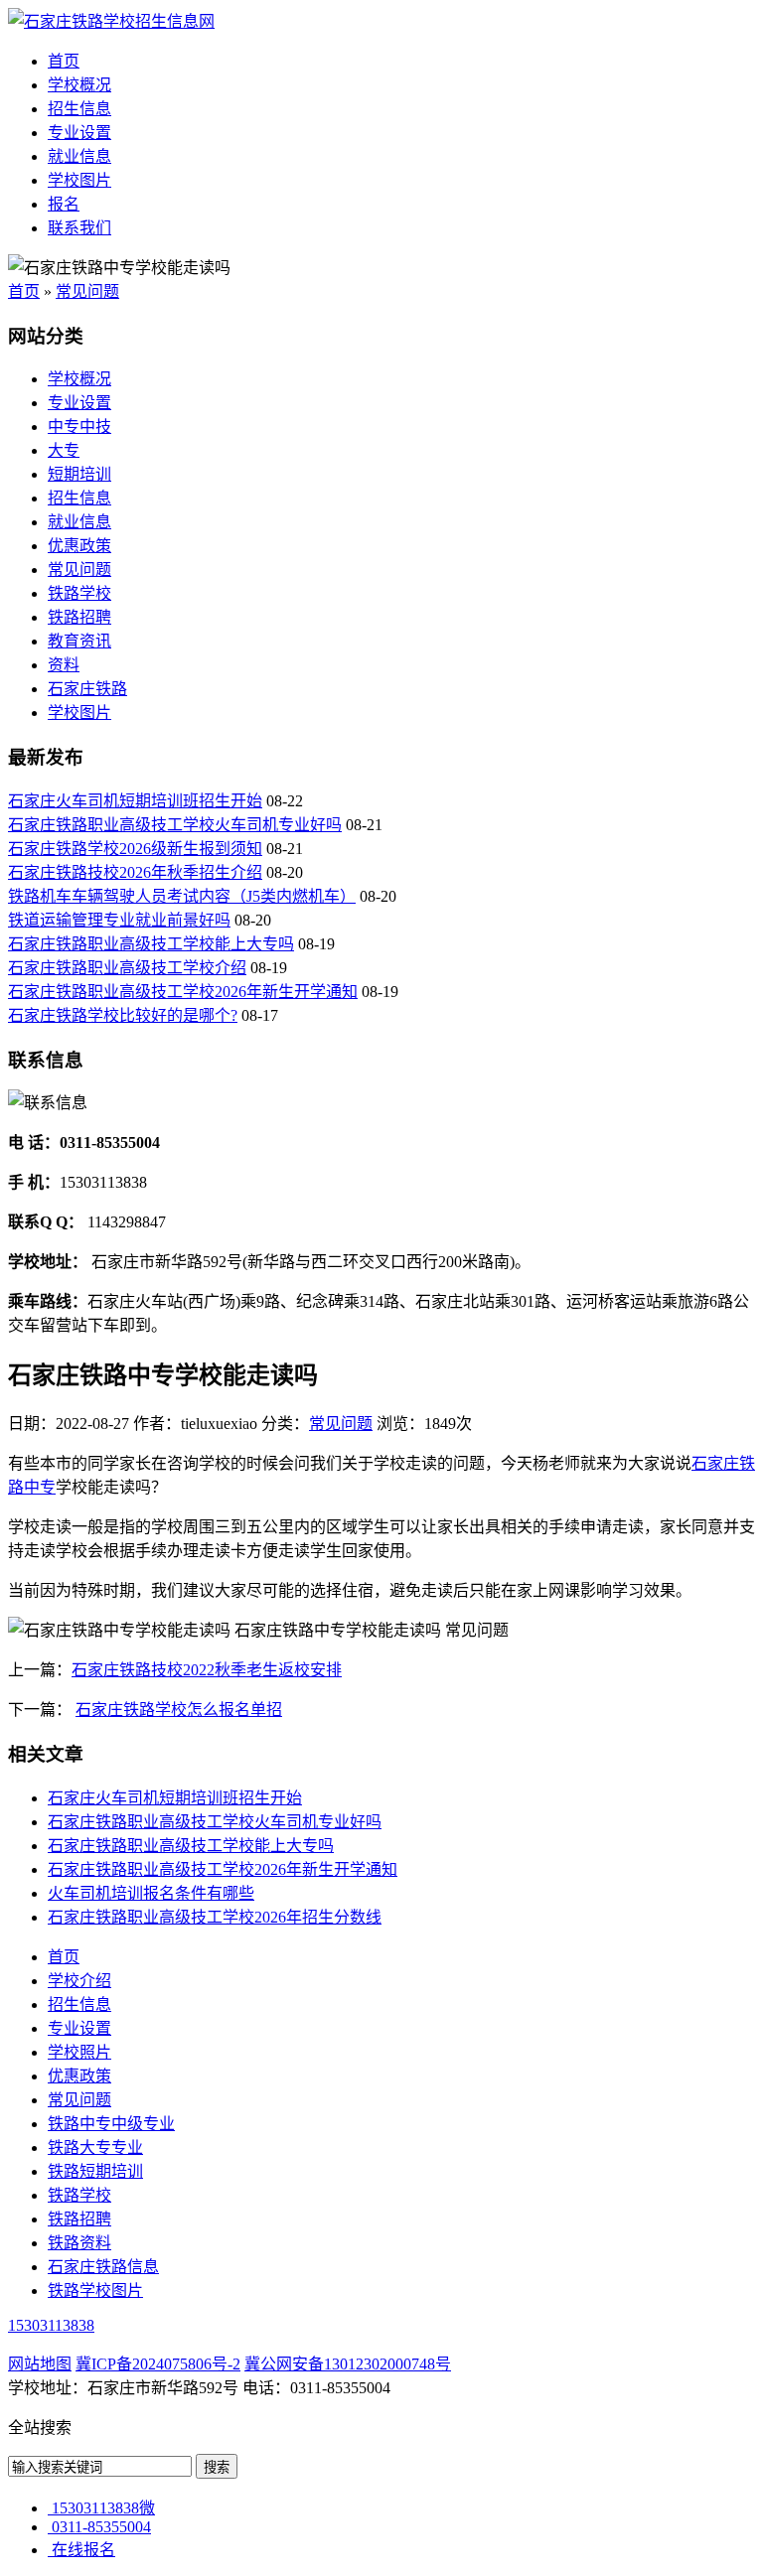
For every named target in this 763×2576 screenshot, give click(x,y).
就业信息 (79, 156)
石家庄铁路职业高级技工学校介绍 (127, 968)
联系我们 (79, 228)
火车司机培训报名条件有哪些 (151, 1893)
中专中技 (79, 427)
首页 (64, 61)
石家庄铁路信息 (103, 2267)
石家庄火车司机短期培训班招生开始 (135, 801)
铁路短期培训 (95, 2171)
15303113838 (51, 2325)
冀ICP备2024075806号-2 (158, 2364)
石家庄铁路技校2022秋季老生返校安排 (207, 1670)
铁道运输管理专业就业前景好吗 (119, 920)
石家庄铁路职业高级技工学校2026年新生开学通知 (183, 992)
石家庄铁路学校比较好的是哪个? (123, 1015)
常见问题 (87, 291)
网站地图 (40, 2364)
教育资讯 (79, 641)
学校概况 (79, 85)
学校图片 (79, 180)
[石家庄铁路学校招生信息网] (111, 21)
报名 (64, 204)
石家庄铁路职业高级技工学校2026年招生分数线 (215, 1917)
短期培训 (79, 474)
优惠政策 (79, 546)
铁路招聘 (79, 617)
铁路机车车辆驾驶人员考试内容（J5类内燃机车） (182, 896)
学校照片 (79, 2052)
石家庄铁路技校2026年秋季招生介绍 (135, 872)
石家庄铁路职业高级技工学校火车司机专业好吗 (175, 825)
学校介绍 (79, 1981)
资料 (64, 665)
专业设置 (79, 133)
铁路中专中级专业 (111, 2124)
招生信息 (79, 109)
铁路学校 (79, 593)
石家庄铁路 (87, 689)
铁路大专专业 (95, 2147)
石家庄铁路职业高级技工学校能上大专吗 (151, 944)
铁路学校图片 (95, 2290)
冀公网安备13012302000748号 (348, 2364)
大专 (64, 450)
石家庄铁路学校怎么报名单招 (179, 1710)
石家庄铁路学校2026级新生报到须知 (135, 849)
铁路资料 (79, 2243)
